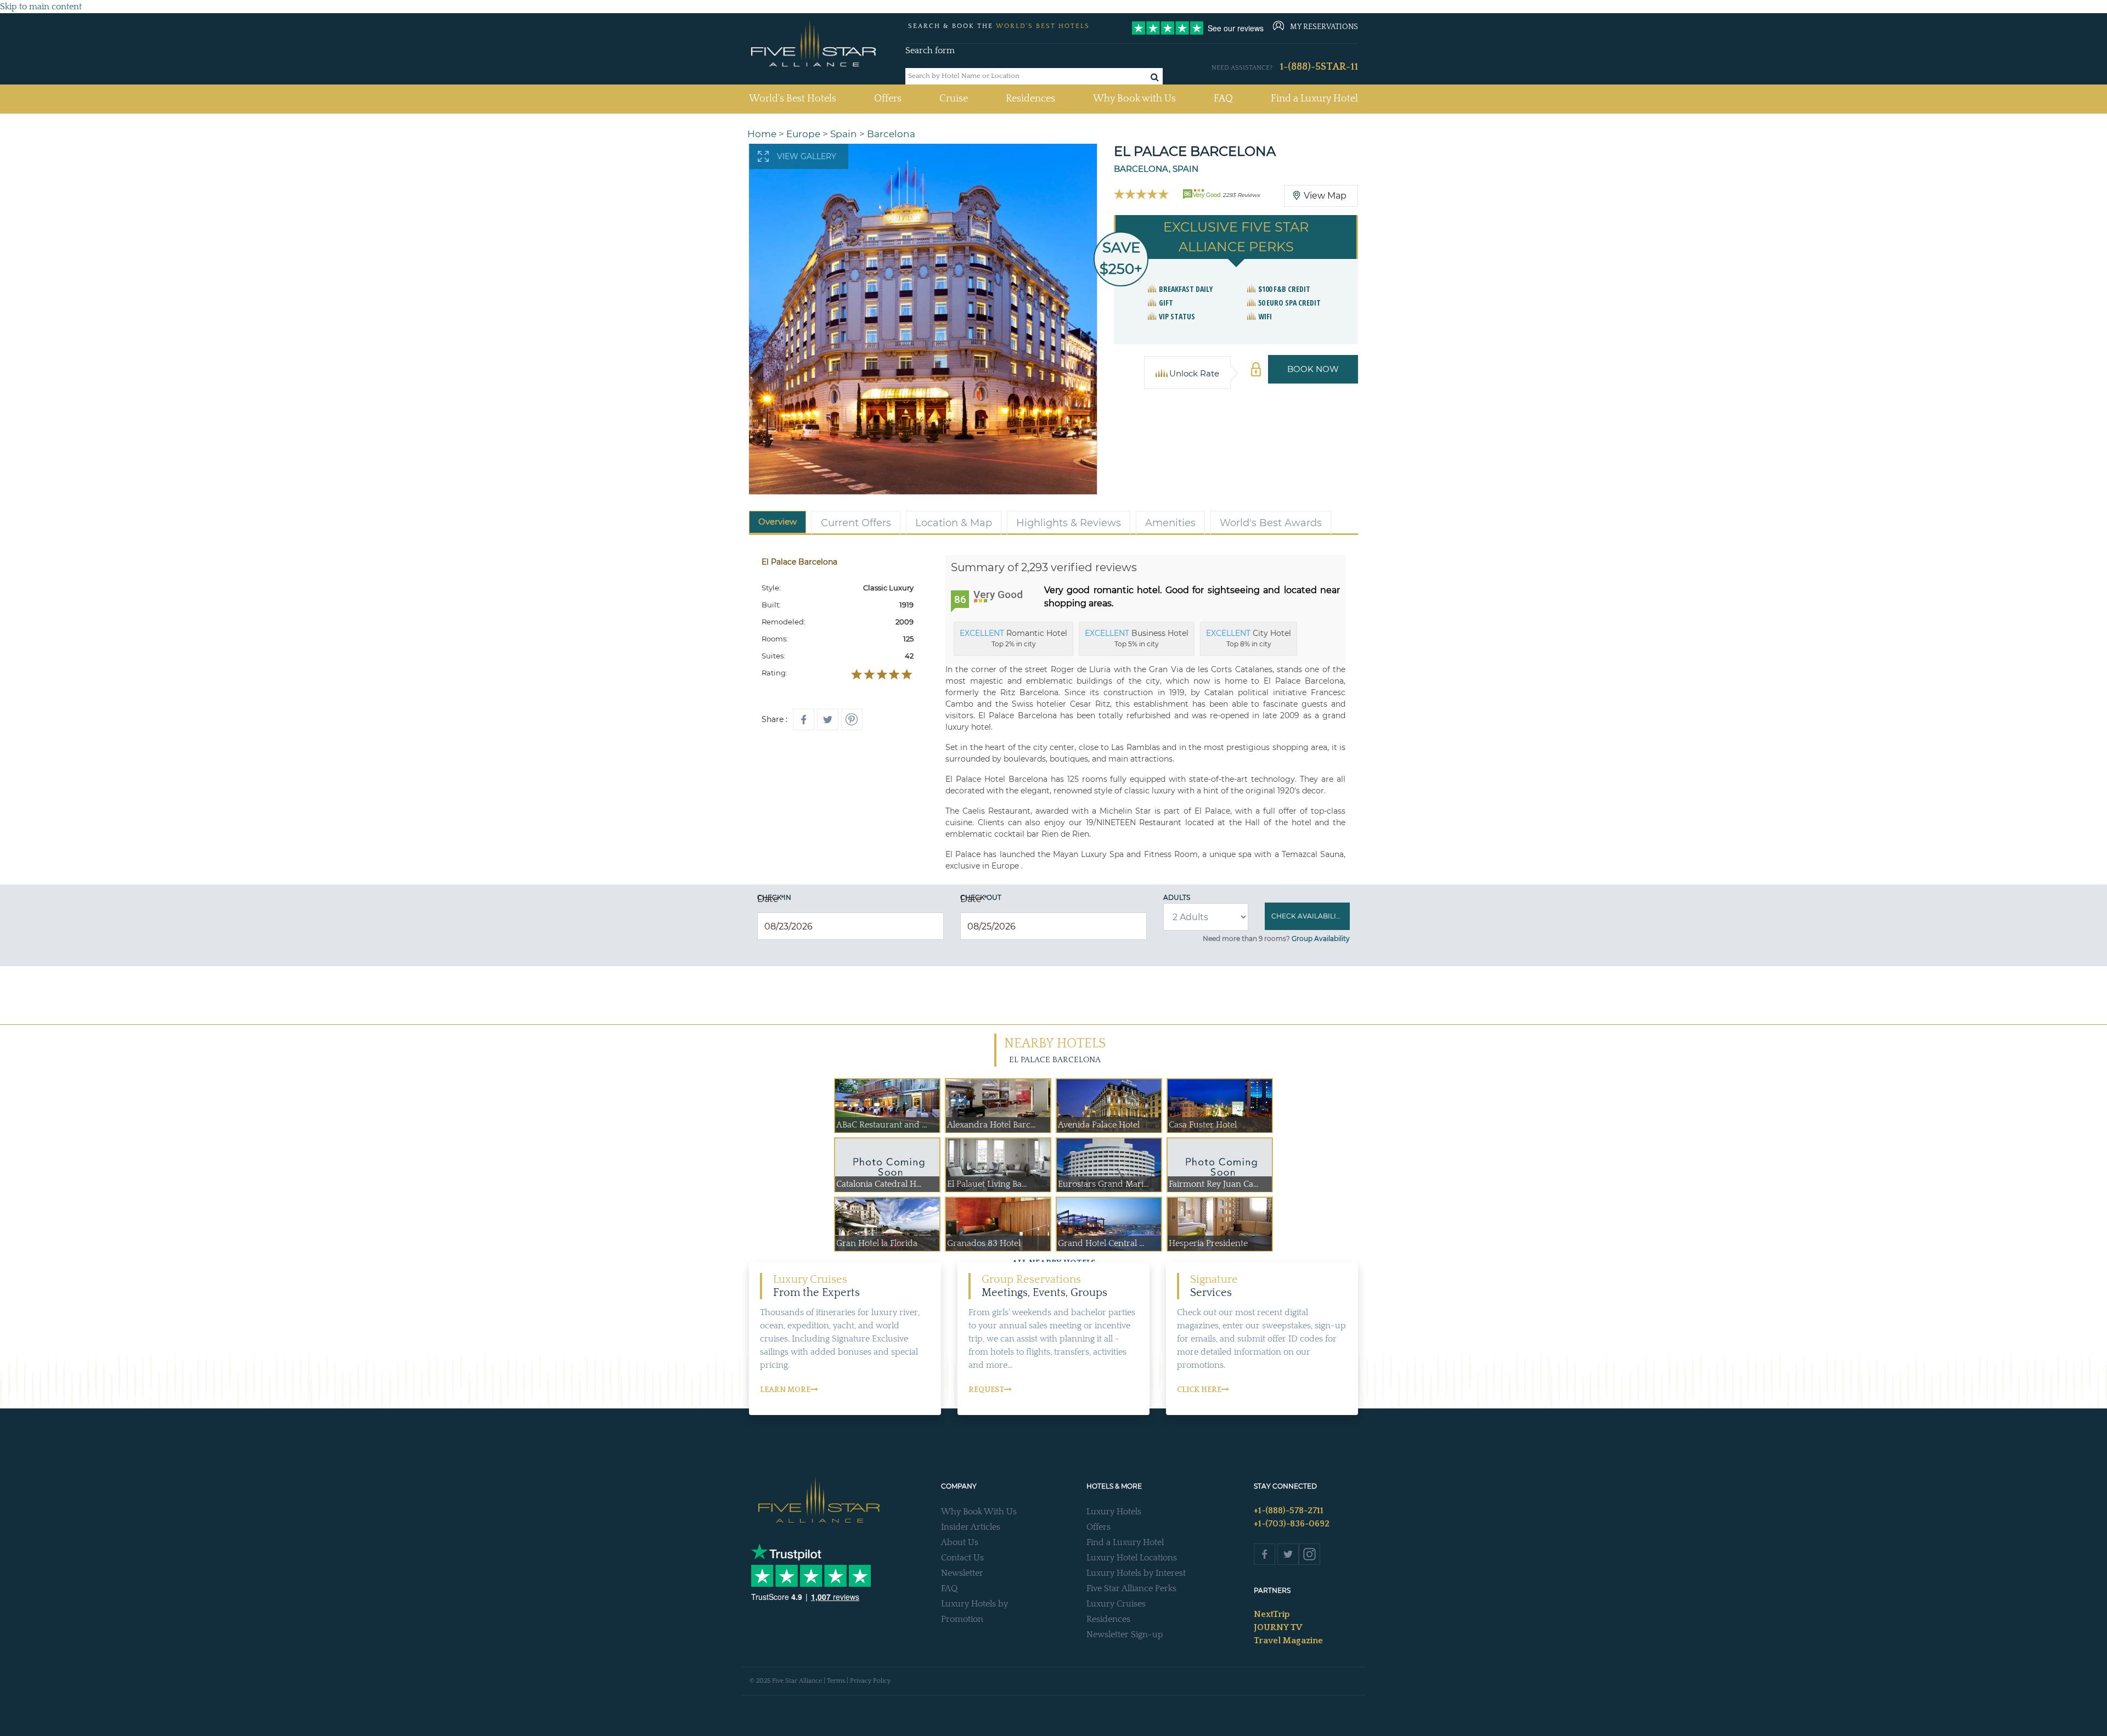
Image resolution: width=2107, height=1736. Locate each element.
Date (771, 899)
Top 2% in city (1013, 638)
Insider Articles (971, 1527)
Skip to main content (41, 7)
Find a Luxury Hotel (1314, 99)
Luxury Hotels (1114, 1512)
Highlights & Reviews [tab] (1069, 523)
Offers (888, 99)
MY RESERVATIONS (1324, 27)
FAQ (1223, 99)
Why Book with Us (1134, 99)
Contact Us (962, 1558)
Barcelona (891, 134)
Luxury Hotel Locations (1132, 1558)
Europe (803, 134)
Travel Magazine (1288, 1641)
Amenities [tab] (1170, 523)
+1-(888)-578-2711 (1289, 1510)
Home (762, 134)
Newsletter (962, 1573)
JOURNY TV (1278, 1627)
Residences (1030, 99)
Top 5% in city (1137, 638)
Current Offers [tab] (856, 523)
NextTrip (1272, 1614)
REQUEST (986, 1390)
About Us (960, 1542)
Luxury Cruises (1116, 1604)
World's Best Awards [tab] (1271, 523)
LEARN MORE (785, 1390)
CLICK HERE (1199, 1390)
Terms (836, 1681)
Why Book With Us (979, 1512)
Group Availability (1321, 939)
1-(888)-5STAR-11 (1319, 67)
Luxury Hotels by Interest (1136, 1573)
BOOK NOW (1313, 369)
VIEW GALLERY (807, 156)
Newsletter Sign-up (1125, 1634)
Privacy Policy (870, 1681)
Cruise (954, 99)
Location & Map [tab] (954, 523)
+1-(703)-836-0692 (1292, 1524)
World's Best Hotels (793, 98)
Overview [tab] (778, 522)
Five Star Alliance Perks (1131, 1588)
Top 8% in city (1249, 638)
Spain (844, 134)
